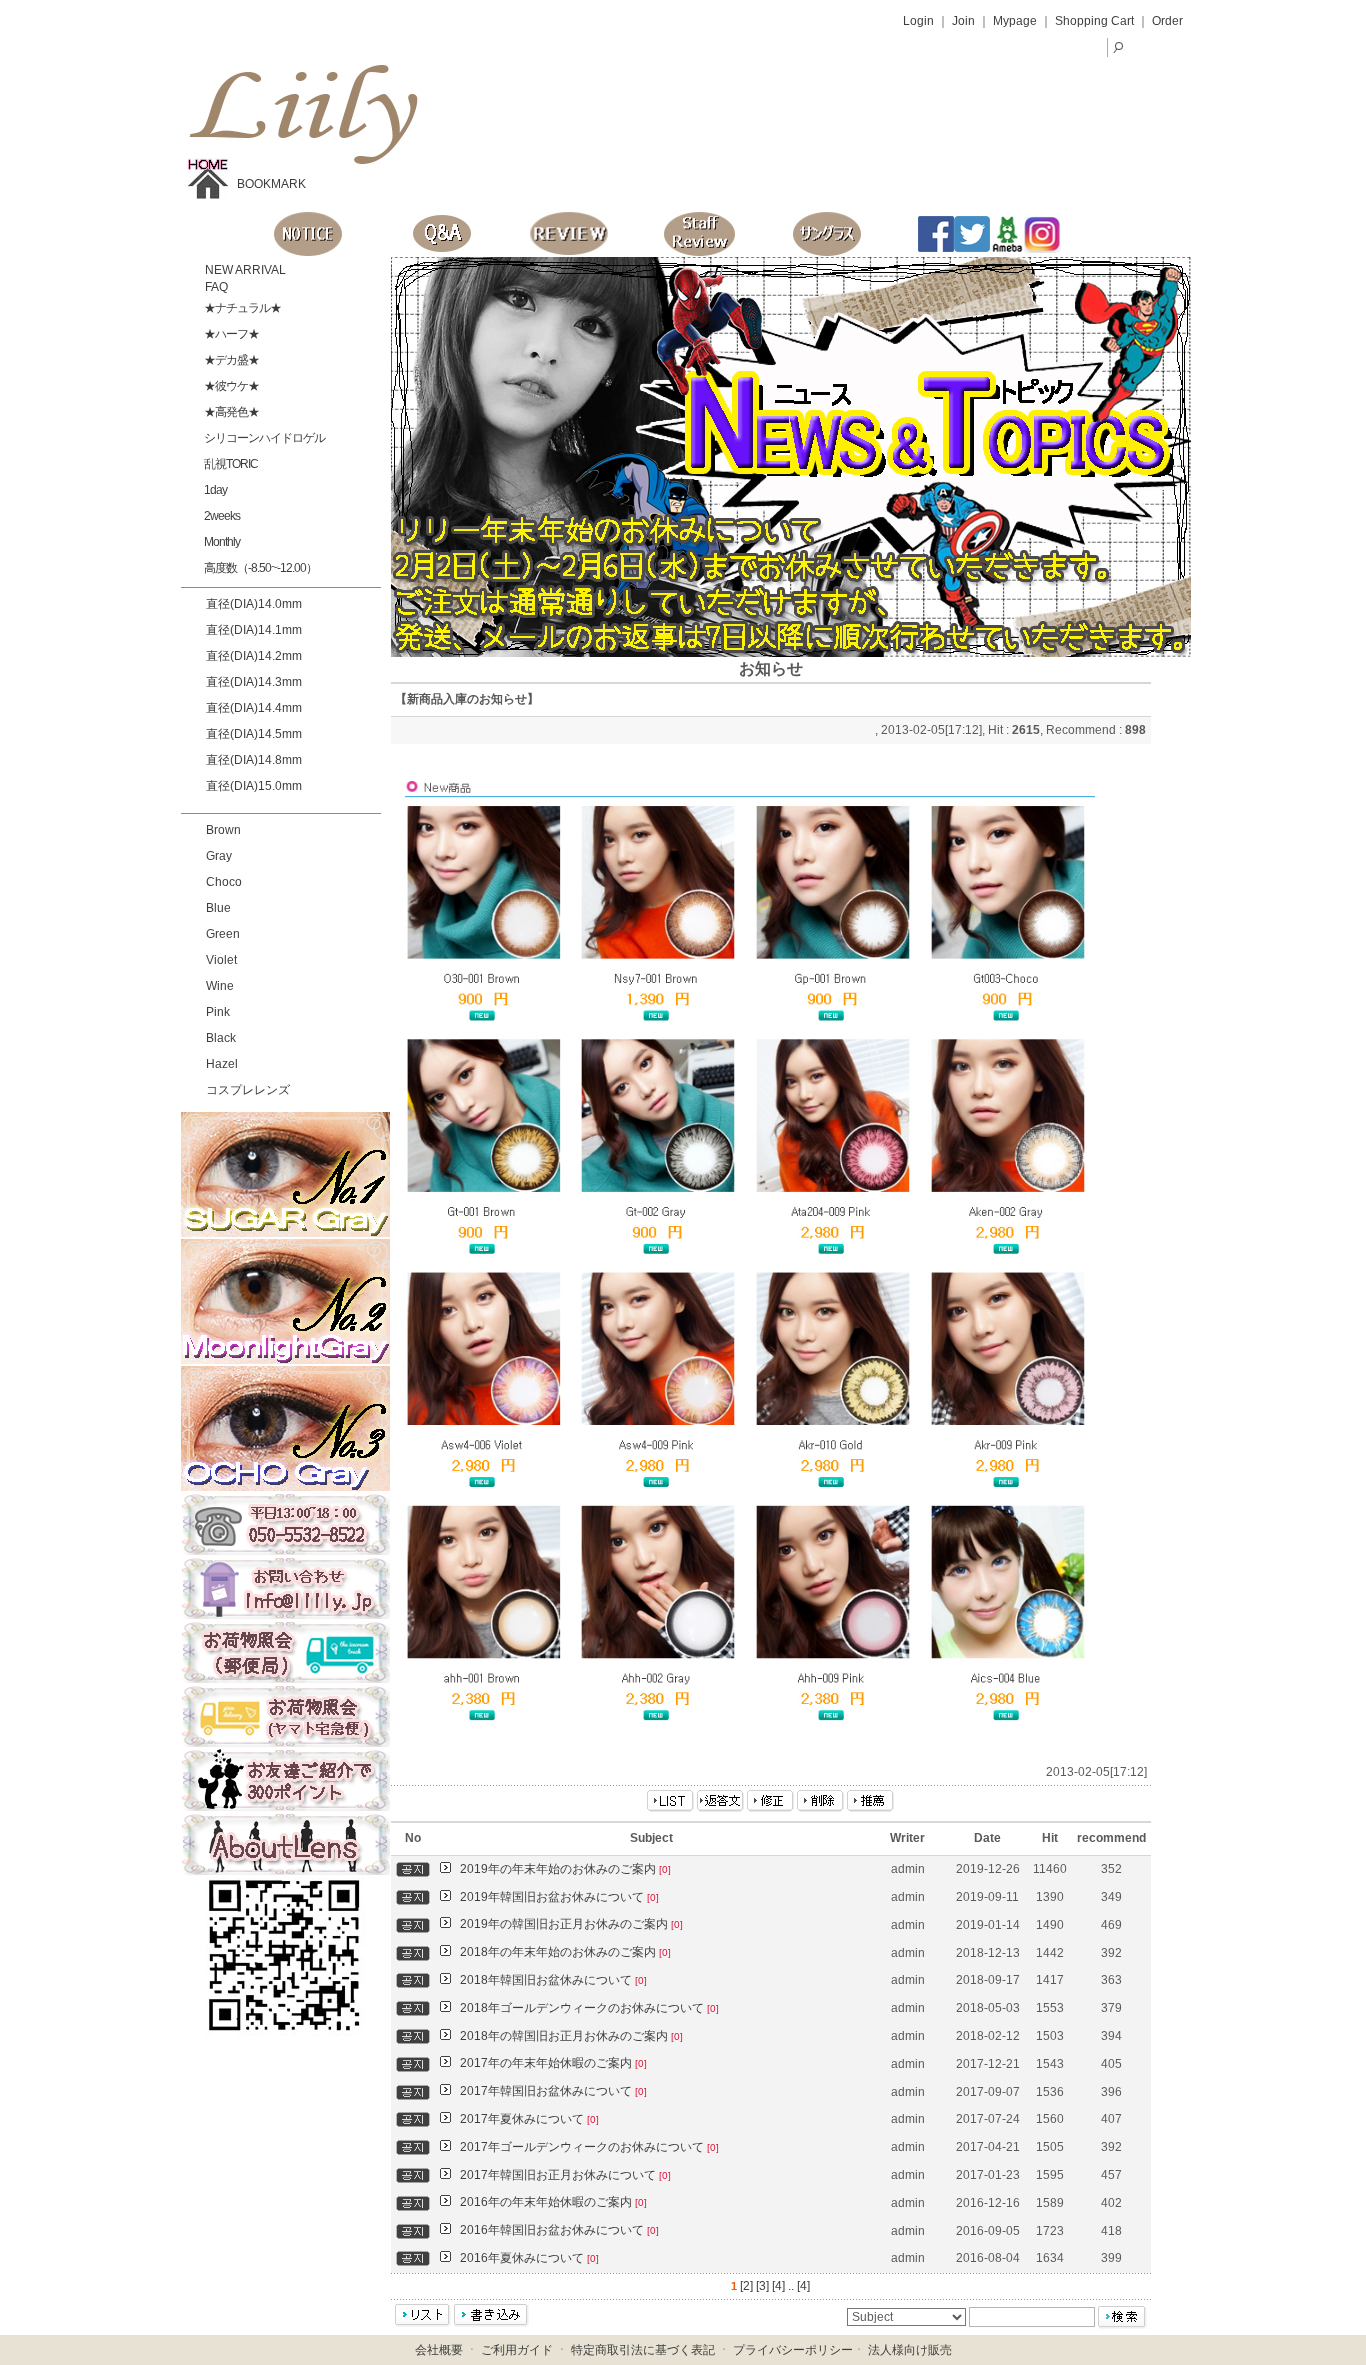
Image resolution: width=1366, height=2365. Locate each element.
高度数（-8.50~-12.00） (259, 568)
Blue (218, 908)
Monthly (221, 542)
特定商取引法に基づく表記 (643, 2350)
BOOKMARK (271, 184)
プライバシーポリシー (793, 2350)
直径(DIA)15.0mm (254, 786)
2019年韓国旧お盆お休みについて (559, 1897)
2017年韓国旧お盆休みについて (553, 2091)
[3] (762, 2286)
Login (918, 21)
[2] (746, 2286)
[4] (778, 2286)
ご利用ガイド (517, 2350)
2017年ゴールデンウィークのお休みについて (589, 2147)
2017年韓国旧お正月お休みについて (565, 2175)
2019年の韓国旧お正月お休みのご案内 (571, 1924)
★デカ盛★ (230, 360)
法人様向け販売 (910, 2350)
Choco (224, 882)
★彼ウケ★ (230, 386)
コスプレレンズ (248, 1090)
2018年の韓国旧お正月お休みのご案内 (571, 2036)
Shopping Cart (1094, 21)
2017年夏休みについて (529, 2119)
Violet (221, 960)
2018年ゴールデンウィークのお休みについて (589, 2008)
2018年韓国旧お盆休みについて (553, 1980)
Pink (218, 1012)
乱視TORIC (230, 464)
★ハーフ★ (230, 334)
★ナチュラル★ (241, 308)
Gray (219, 856)
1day (214, 490)
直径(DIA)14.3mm (254, 682)
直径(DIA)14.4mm (254, 708)
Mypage (1015, 21)
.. (791, 2286)
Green (223, 934)
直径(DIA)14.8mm (254, 760)
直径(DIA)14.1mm (254, 630)
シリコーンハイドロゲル (263, 438)
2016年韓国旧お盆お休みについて (559, 2230)
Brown (223, 830)
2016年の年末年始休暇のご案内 (553, 2202)
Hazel (222, 1064)
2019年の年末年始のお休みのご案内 (565, 1869)
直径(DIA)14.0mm (254, 604)
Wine (220, 986)
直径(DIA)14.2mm (254, 656)
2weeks (221, 516)
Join (963, 21)
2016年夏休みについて (529, 2258)
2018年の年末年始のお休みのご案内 (565, 1952)
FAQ (215, 287)
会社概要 (439, 2350)
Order (1167, 21)
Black (221, 1038)
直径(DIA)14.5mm (254, 734)
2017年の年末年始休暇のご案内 (553, 2063)
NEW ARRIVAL (244, 270)
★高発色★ (230, 412)
